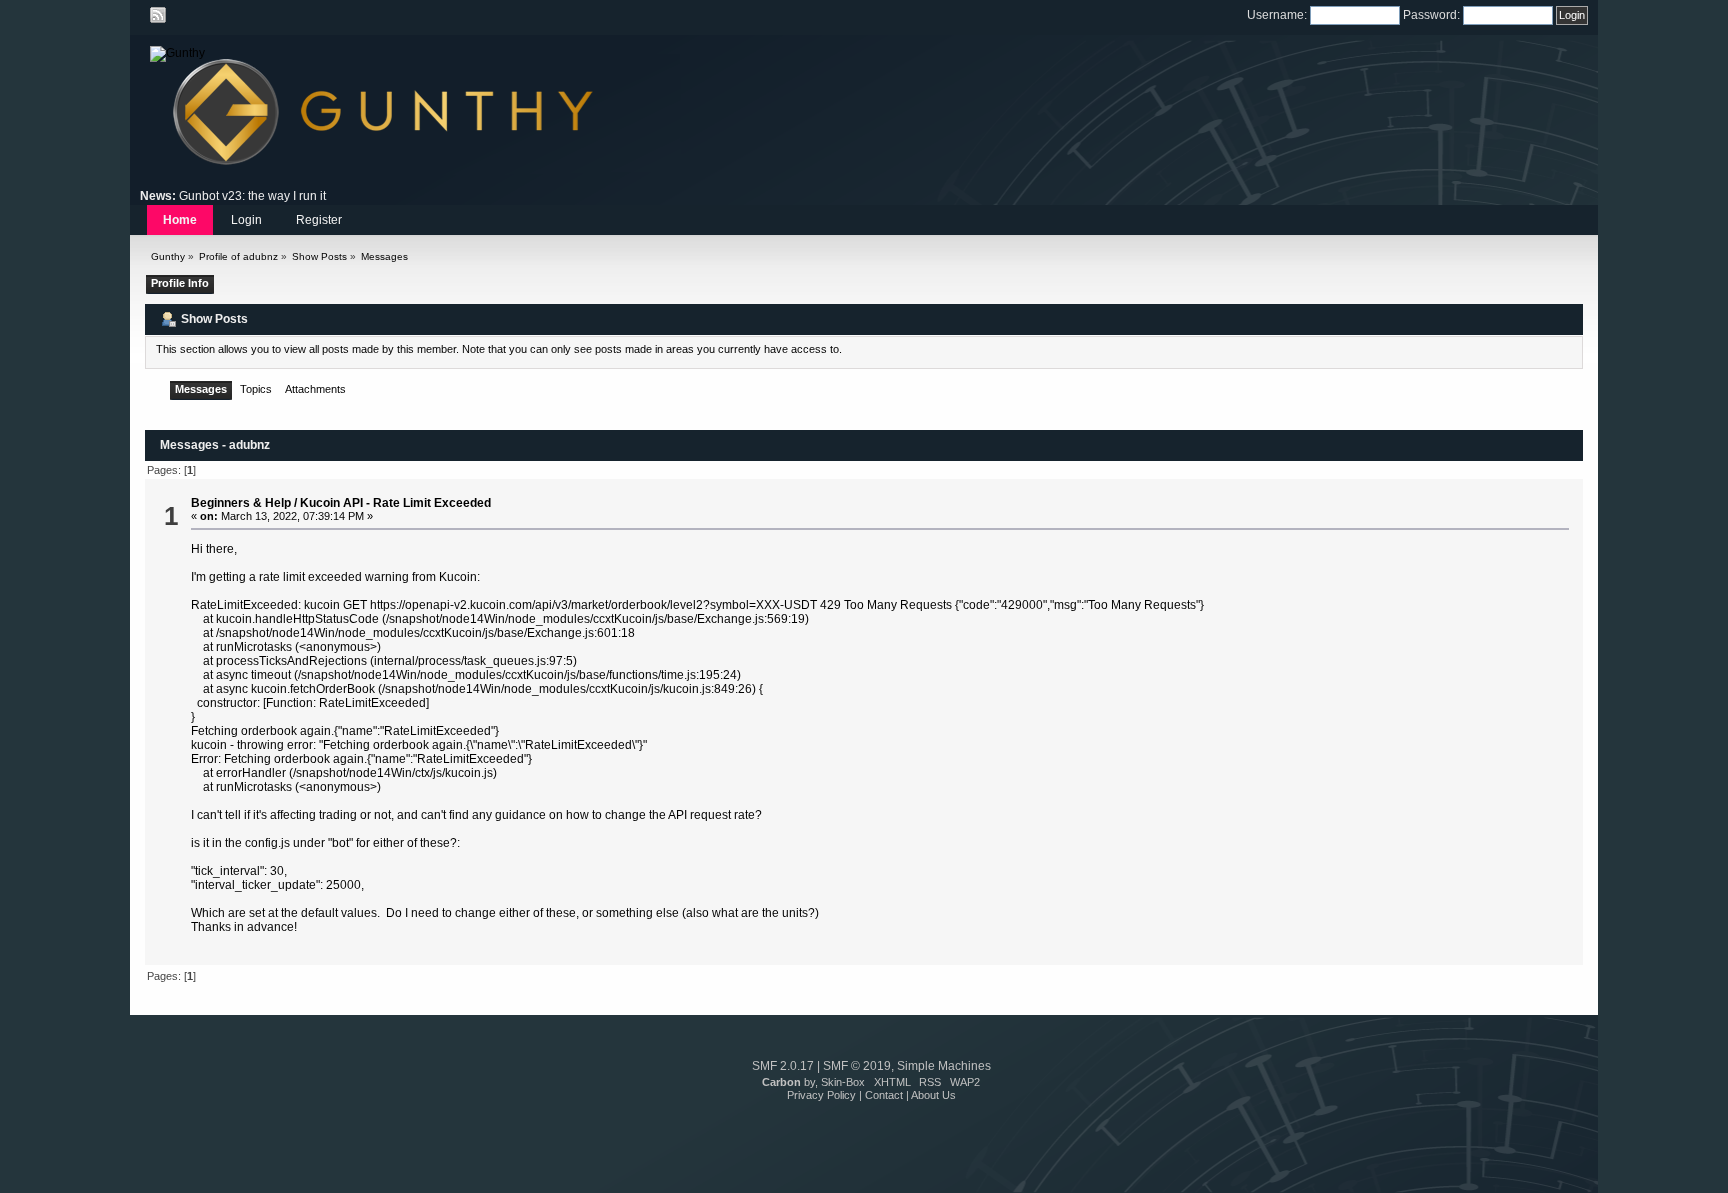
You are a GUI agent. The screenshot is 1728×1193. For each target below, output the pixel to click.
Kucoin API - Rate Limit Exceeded (395, 503)
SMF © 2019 (857, 1066)
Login (246, 220)
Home (180, 220)
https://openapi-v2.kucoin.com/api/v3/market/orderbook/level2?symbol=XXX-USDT (593, 605)
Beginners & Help (241, 503)
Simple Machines (944, 1066)
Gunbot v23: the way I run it (252, 196)
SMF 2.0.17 (783, 1066)
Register (319, 220)
